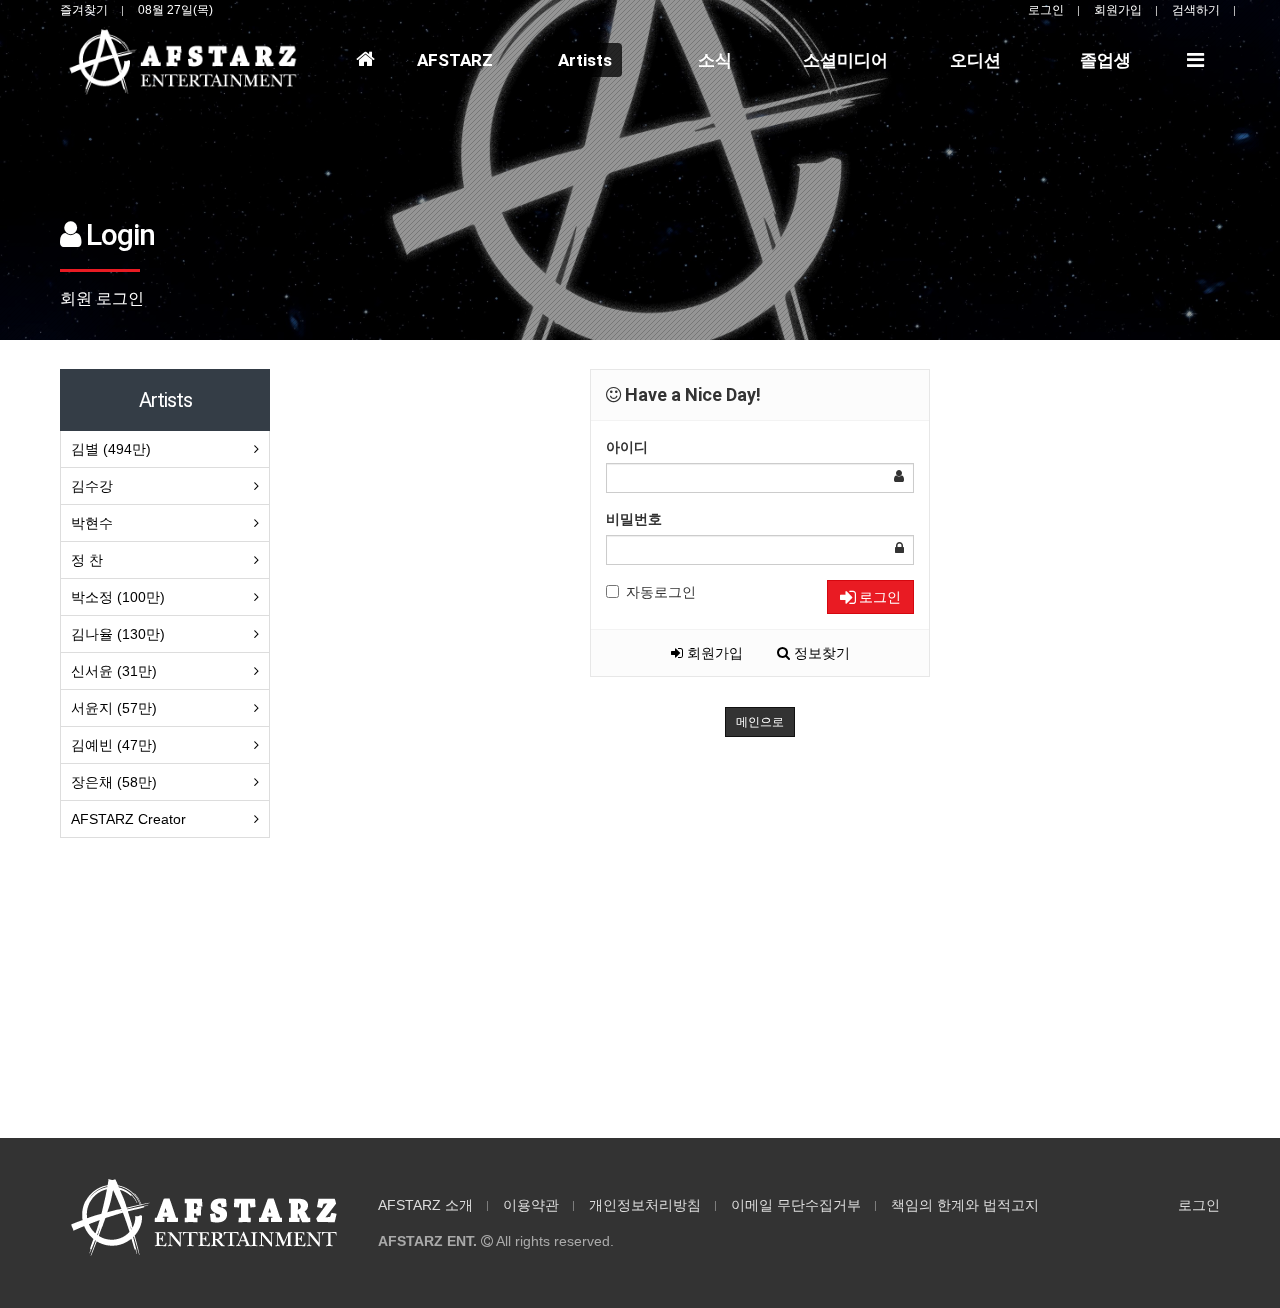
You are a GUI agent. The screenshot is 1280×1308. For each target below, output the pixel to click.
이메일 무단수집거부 (796, 1205)
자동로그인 (661, 592)
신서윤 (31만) (114, 671)
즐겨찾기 (84, 10)
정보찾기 (820, 653)
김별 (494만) (111, 449)
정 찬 (87, 560)
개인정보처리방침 (645, 1205)
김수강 (92, 486)
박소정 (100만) (118, 597)
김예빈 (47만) (114, 745)
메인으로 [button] (760, 722)
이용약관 (531, 1205)
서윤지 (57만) (114, 708)
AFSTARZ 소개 (425, 1205)
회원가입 (1118, 10)
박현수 (92, 523)
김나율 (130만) (118, 634)
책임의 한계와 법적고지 (965, 1205)
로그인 (1046, 10)
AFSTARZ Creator (128, 819)
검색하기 (1196, 10)
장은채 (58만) (114, 782)
